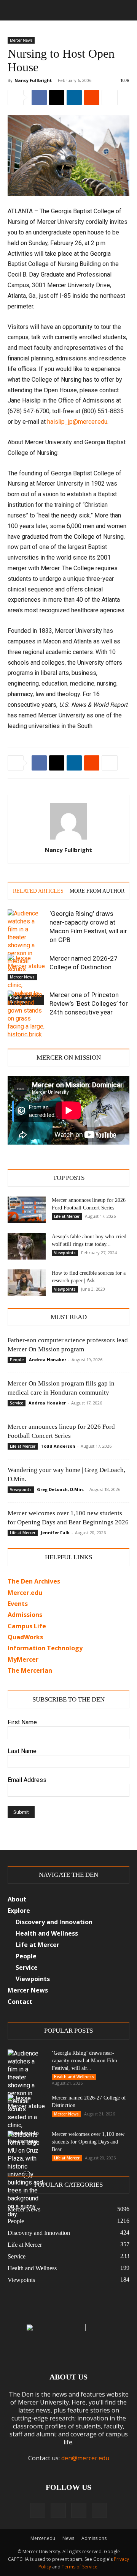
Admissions (94, 2538)
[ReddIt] (92, 98)
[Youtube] (99, 2510)
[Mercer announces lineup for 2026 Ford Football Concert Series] (27, 1210)
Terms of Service (80, 2567)
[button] (13, 10)
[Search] (126, 10)
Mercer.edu (25, 1593)
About (17, 1899)
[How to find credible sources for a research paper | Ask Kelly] (27, 1283)
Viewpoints (65, 1253)
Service (17, 1403)
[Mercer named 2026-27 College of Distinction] (27, 967)
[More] (110, 98)
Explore (19, 1911)
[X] (57, 98)
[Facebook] (39, 98)
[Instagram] (58, 2510)
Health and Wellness (74, 2077)
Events (18, 1604)
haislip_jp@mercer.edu (77, 422)
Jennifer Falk (55, 1533)
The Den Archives (34, 1581)
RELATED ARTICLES (38, 891)
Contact (20, 2002)
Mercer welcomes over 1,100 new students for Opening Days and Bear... (88, 2142)
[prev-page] (12, 1032)
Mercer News (21, 40)
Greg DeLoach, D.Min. (61, 1489)
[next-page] (25, 1032)
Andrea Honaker (48, 1360)
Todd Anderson (58, 1446)
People (17, 1360)
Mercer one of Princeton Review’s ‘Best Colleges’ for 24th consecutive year (89, 1003)
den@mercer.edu (85, 2458)
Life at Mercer (67, 1216)
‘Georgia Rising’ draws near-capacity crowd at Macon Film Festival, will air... (84, 2061)
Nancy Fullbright (33, 80)
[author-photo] (68, 839)
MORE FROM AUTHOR (97, 891)
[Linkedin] (74, 98)
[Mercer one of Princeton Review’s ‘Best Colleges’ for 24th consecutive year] (27, 1026)
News (68, 2538)
